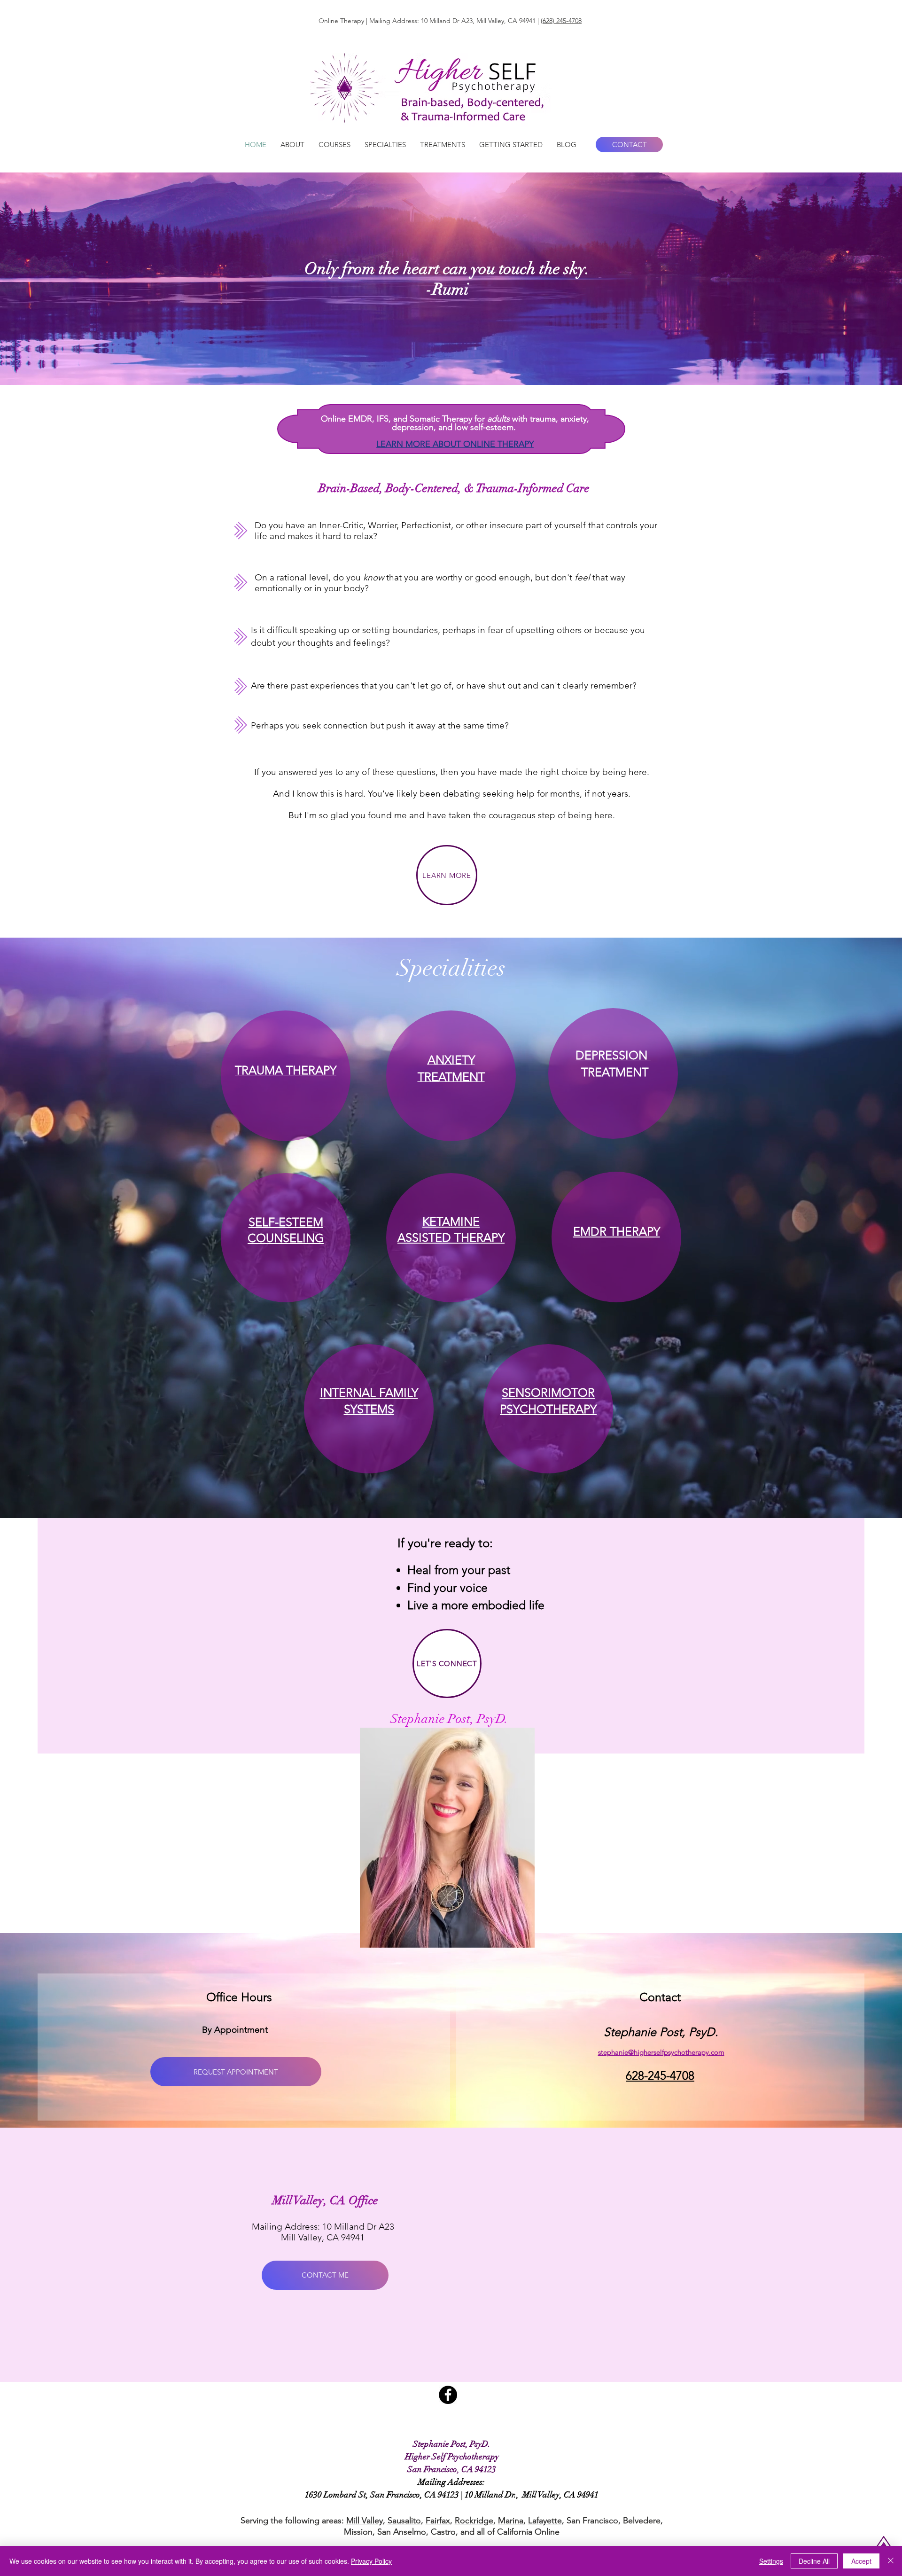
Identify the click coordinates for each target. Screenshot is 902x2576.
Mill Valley (365, 2521)
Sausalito (404, 2521)
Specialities (451, 968)
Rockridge (474, 2521)
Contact (660, 1997)
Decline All (814, 2561)
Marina (511, 2521)
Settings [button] (771, 2561)
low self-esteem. (485, 427)
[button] (292, 145)
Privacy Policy (371, 2561)
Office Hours (239, 1997)
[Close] (891, 2561)
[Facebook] (448, 2395)
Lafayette (545, 2521)
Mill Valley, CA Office (325, 2200)
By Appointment (235, 2030)
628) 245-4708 (562, 21)
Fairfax (438, 2521)
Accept (861, 2561)
